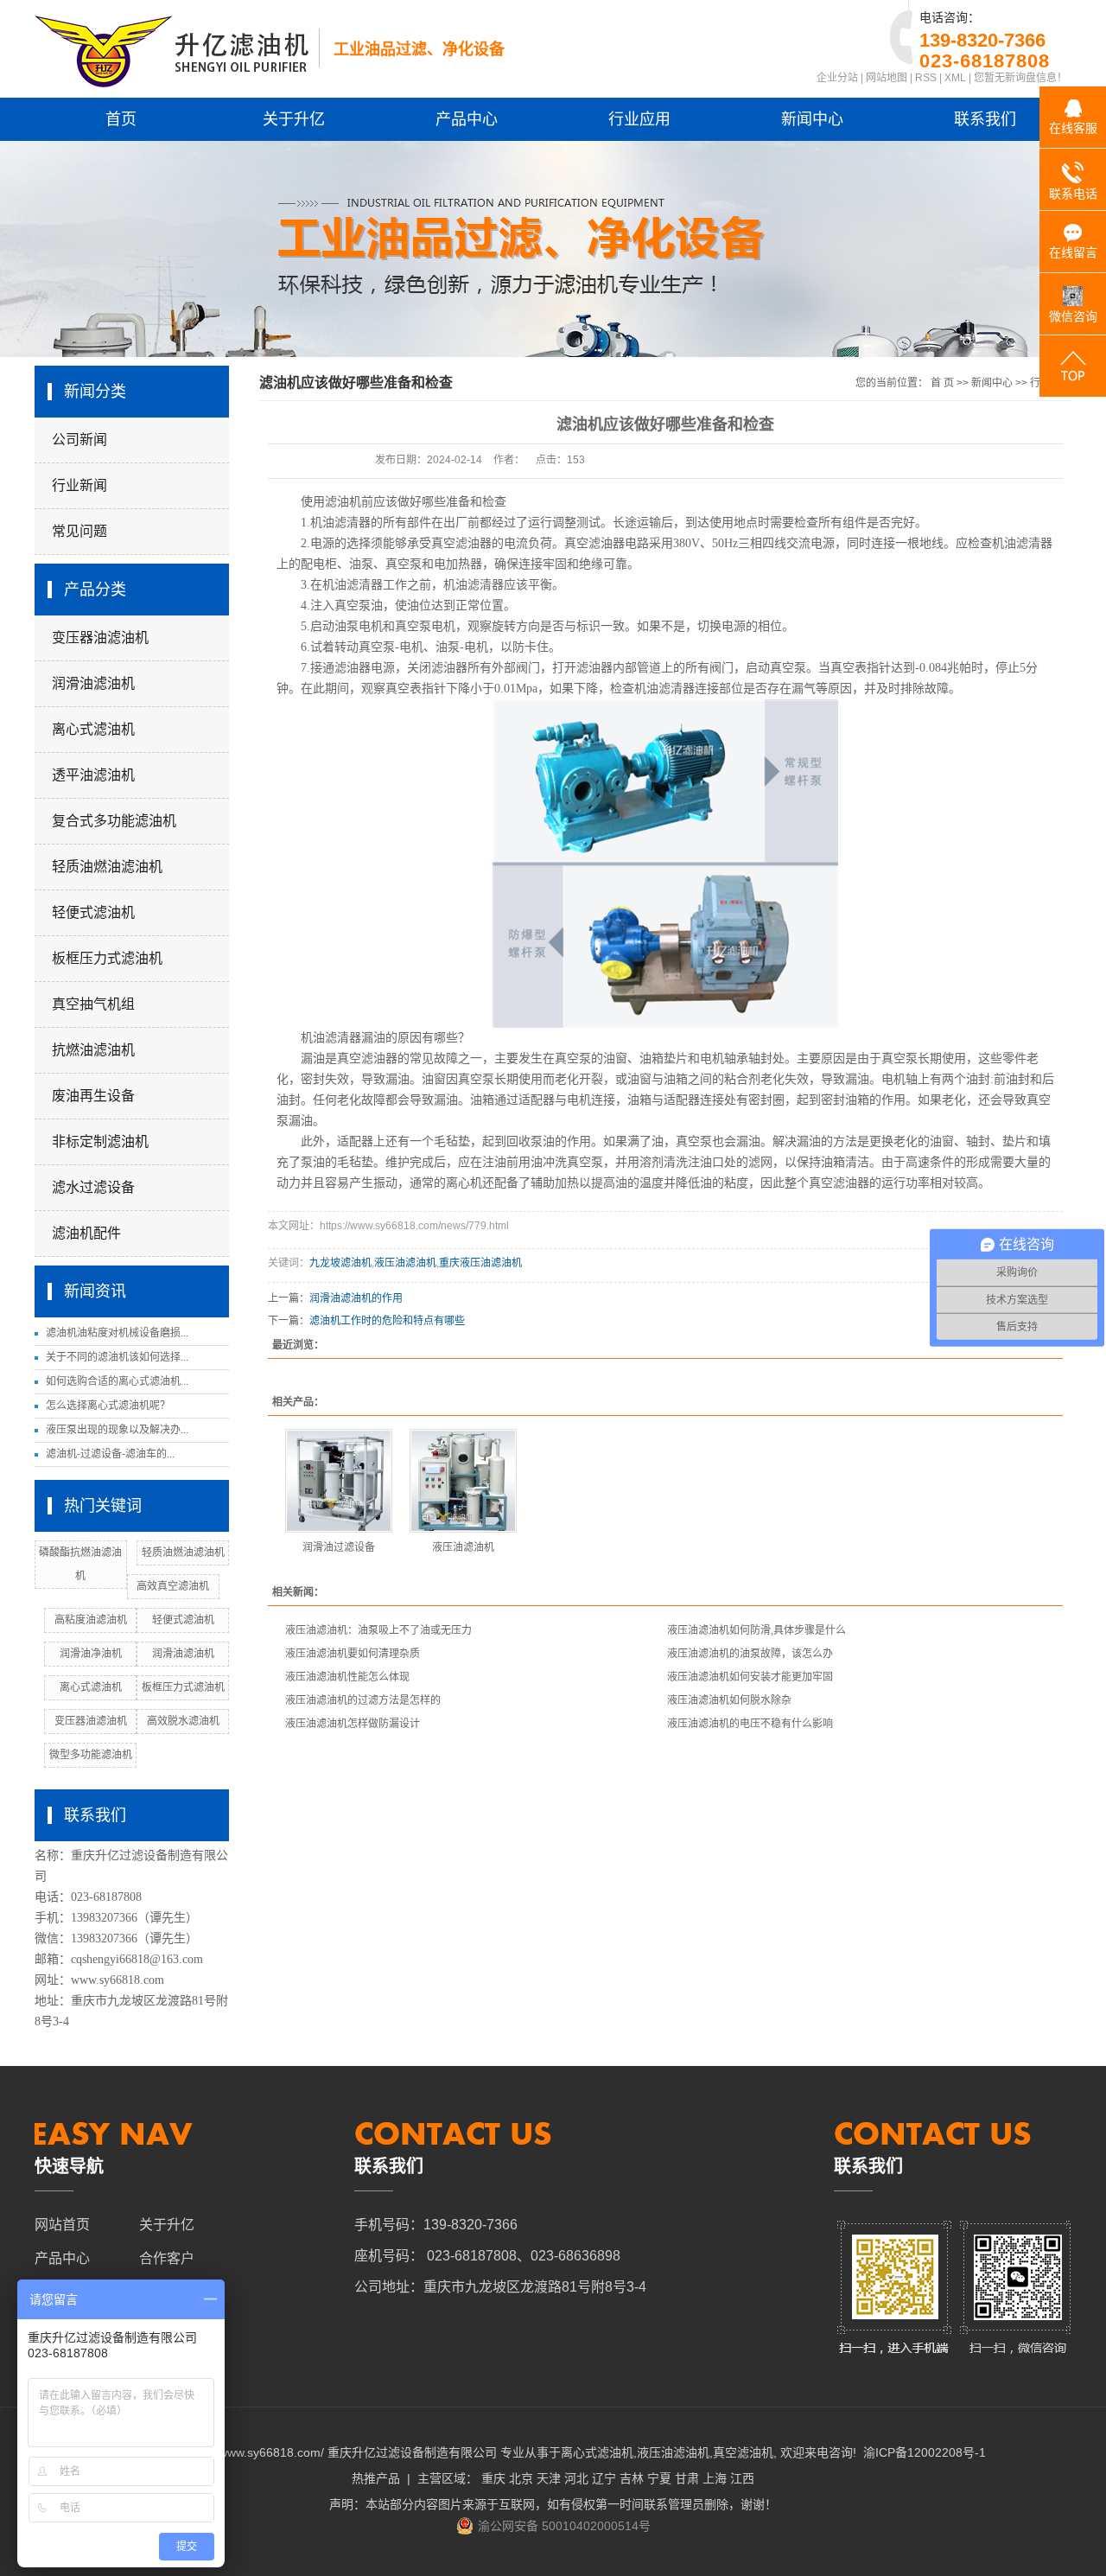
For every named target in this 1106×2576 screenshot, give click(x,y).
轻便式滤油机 (93, 912)
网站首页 (62, 2225)
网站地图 (887, 78)
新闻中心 (812, 119)
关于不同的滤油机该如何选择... (117, 1357)
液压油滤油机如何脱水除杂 (729, 1700)
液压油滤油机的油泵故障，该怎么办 (750, 1654)
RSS (926, 78)
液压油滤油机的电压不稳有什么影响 (750, 1724)
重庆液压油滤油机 (480, 1263)
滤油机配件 (86, 1233)
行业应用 (639, 119)
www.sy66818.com (118, 1980)
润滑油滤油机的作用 (356, 1298)
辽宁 (604, 2478)
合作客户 (167, 2258)
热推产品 (376, 2478)
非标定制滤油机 (100, 1141)
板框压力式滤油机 (107, 958)
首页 (121, 119)
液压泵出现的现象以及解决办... (117, 1430)
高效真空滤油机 (173, 1586)
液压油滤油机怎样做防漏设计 (353, 1724)
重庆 (493, 2478)
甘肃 (687, 2478)
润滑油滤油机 (93, 683)
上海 (715, 2478)
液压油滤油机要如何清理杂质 (353, 1654)
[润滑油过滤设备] (339, 1481)
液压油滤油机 (405, 1263)
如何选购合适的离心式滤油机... (117, 1381)
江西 (742, 2478)
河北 (576, 2478)
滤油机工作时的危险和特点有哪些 (387, 1321)
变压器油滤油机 (100, 638)
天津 (549, 2478)
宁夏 (659, 2478)
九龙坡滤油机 (340, 1263)
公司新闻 (79, 440)
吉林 (632, 2478)
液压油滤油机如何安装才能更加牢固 (750, 1677)
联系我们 (985, 119)
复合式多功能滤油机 (114, 821)
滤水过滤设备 (93, 1187)
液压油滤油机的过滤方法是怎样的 (363, 1700)
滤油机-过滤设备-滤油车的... (110, 1454)
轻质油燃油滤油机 (107, 867)
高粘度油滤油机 (91, 1620)
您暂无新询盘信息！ (1020, 78)
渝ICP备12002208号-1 (925, 2452)
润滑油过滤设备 (339, 1547)
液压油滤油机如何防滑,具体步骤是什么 (756, 1630)
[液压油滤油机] (463, 1481)
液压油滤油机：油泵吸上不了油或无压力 (378, 1630)
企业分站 (837, 78)
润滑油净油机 (91, 1654)
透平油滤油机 (93, 775)
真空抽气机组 (93, 1004)
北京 (521, 2478)
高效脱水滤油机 (183, 1721)
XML (955, 78)
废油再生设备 (93, 1096)
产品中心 (467, 119)
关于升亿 (294, 119)
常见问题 (79, 531)
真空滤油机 (743, 2452)
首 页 (942, 383)
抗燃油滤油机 (93, 1050)
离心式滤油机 (93, 729)
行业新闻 (79, 485)
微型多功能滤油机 (91, 1755)
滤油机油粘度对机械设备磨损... (117, 1333)
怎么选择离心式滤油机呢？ (108, 1406)
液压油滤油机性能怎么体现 (347, 1677)
